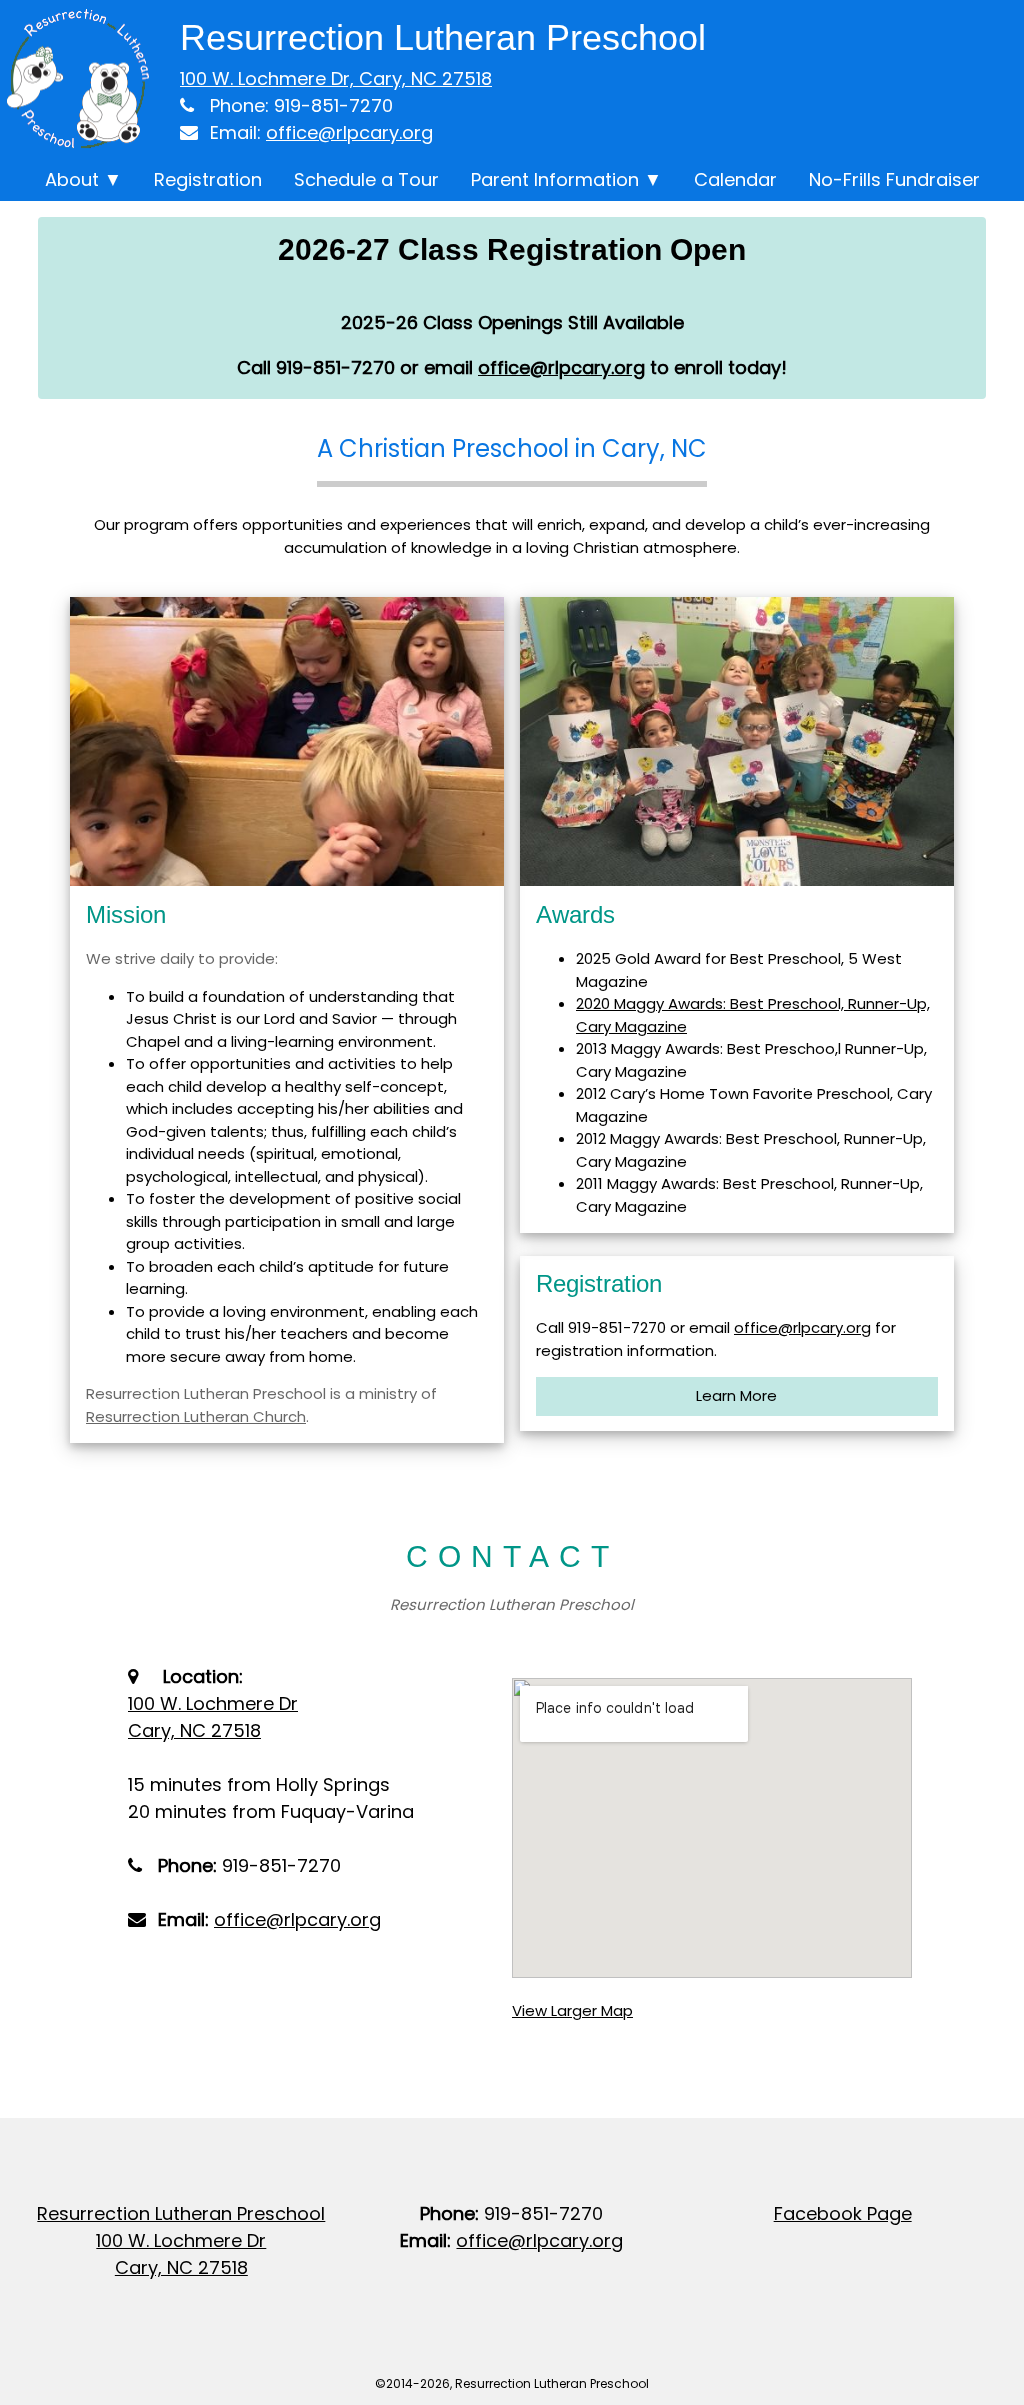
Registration (208, 179)
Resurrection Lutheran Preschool (443, 37)
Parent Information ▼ (566, 179)
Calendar (735, 179)
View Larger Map (572, 2010)
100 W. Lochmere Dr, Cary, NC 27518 (336, 78)
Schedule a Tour (366, 179)
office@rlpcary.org (349, 132)
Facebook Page (843, 2213)
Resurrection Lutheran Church (196, 1416)
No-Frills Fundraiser (894, 179)
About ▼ (83, 179)
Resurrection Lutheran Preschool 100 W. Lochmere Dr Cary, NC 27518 (181, 2240)
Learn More (736, 1395)
